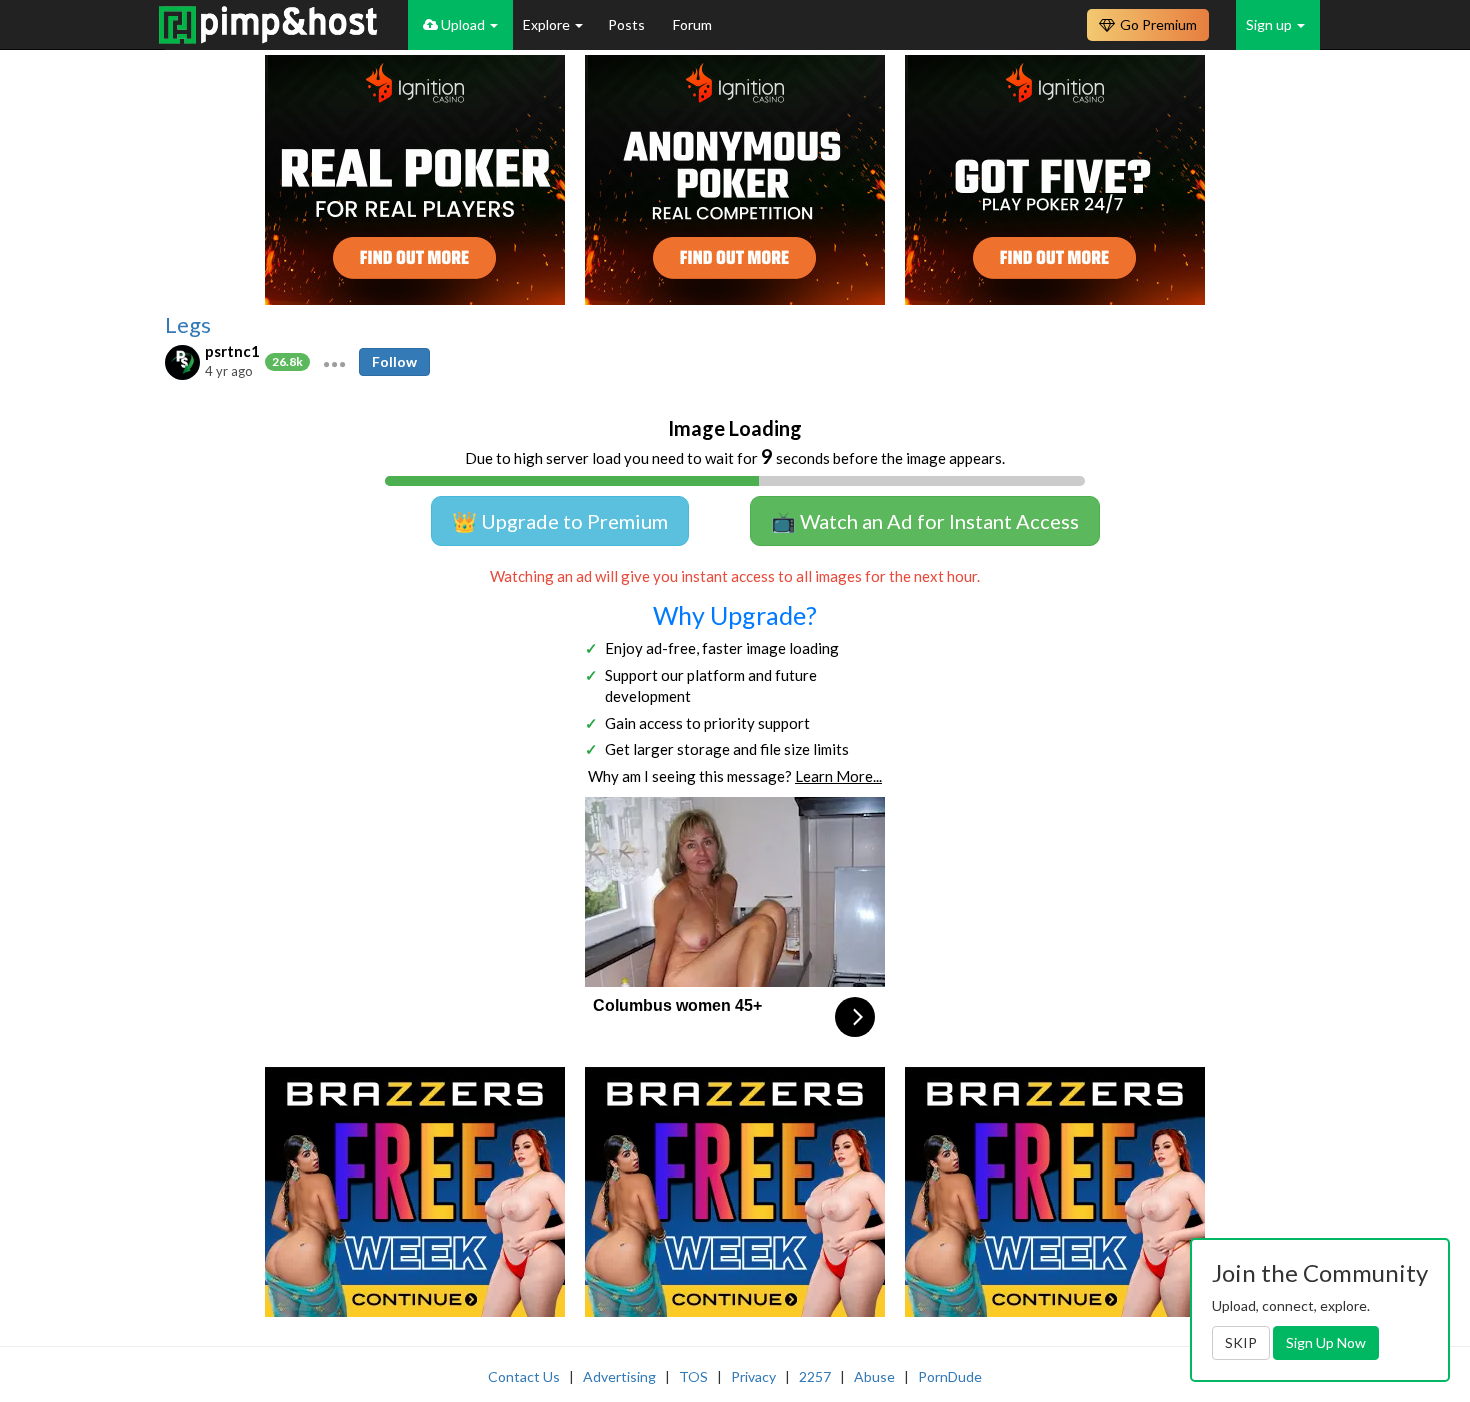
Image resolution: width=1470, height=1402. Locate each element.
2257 (815, 1376)
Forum (692, 24)
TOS (693, 1376)
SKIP (1241, 1342)
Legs (188, 325)
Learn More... (838, 776)
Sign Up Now (1326, 1342)
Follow (394, 361)
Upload (463, 24)
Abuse (874, 1376)
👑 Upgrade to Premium (560, 521)
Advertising (619, 1376)
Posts (628, 24)
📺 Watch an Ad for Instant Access (925, 521)
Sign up (1270, 24)
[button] (334, 362)
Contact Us (524, 1376)
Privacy (753, 1376)
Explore (548, 24)
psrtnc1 (232, 351)
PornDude (950, 1376)
